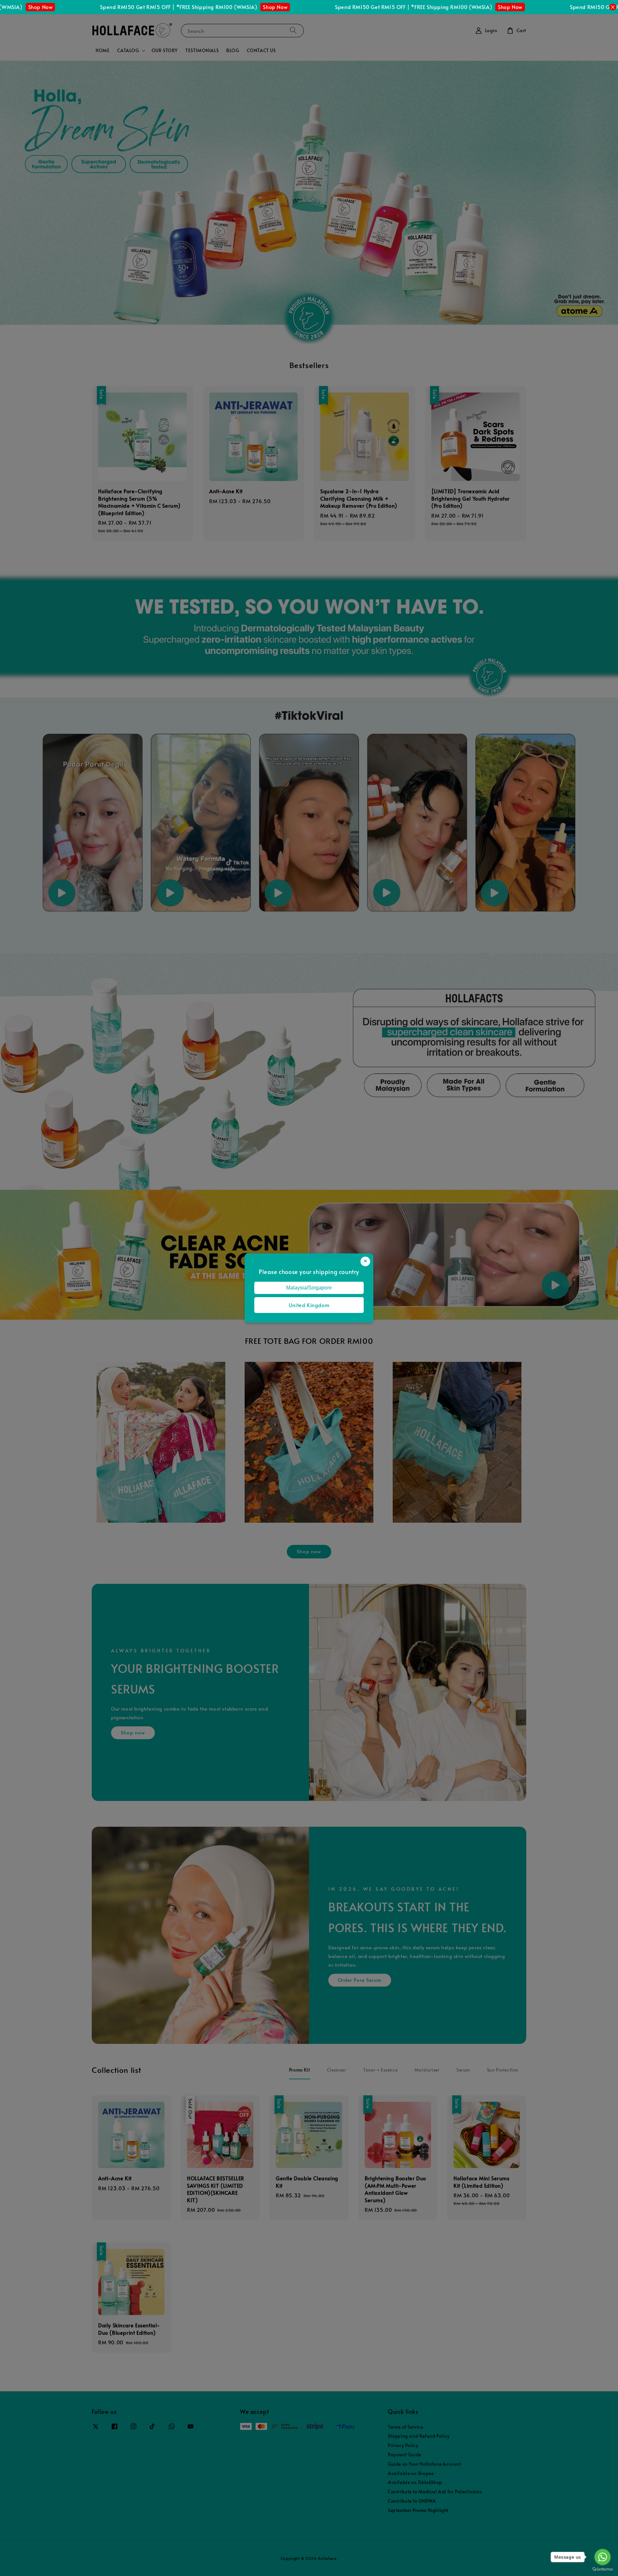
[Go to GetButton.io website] (603, 2569)
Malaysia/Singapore (309, 1288)
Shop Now (143, 7)
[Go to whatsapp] (603, 2557)
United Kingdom (309, 1305)
